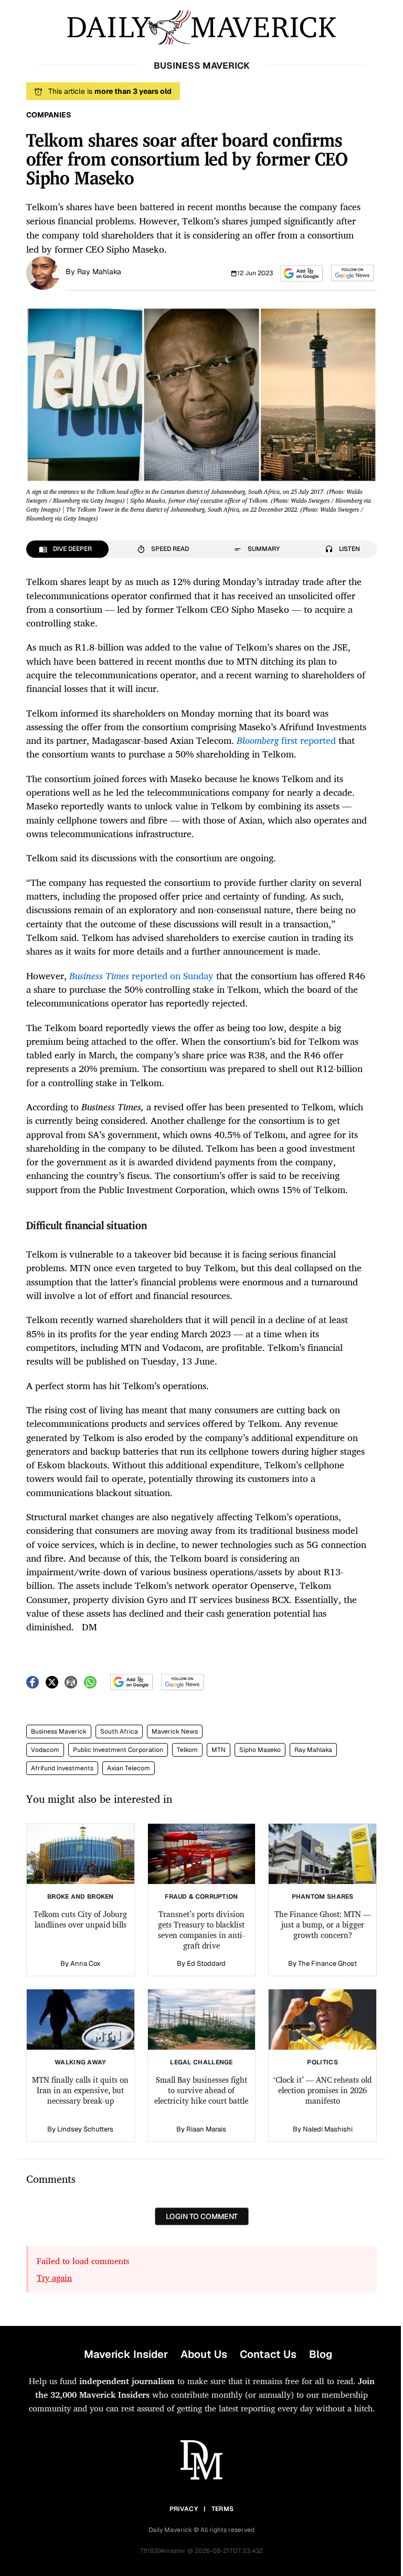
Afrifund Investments (62, 1768)
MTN (219, 1750)
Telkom (187, 1750)
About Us (204, 2354)
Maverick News (175, 1731)
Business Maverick (59, 1731)
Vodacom (45, 1750)
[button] (301, 273)
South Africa (119, 1731)
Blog (321, 2354)
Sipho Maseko (260, 1750)
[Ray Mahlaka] (43, 272)
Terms (223, 2509)
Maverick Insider (126, 2354)
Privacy (184, 2509)
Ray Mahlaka (99, 272)
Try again (54, 2278)
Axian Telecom (129, 1768)
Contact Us (268, 2354)
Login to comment (202, 2216)
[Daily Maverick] (201, 28)
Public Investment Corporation (118, 1750)
